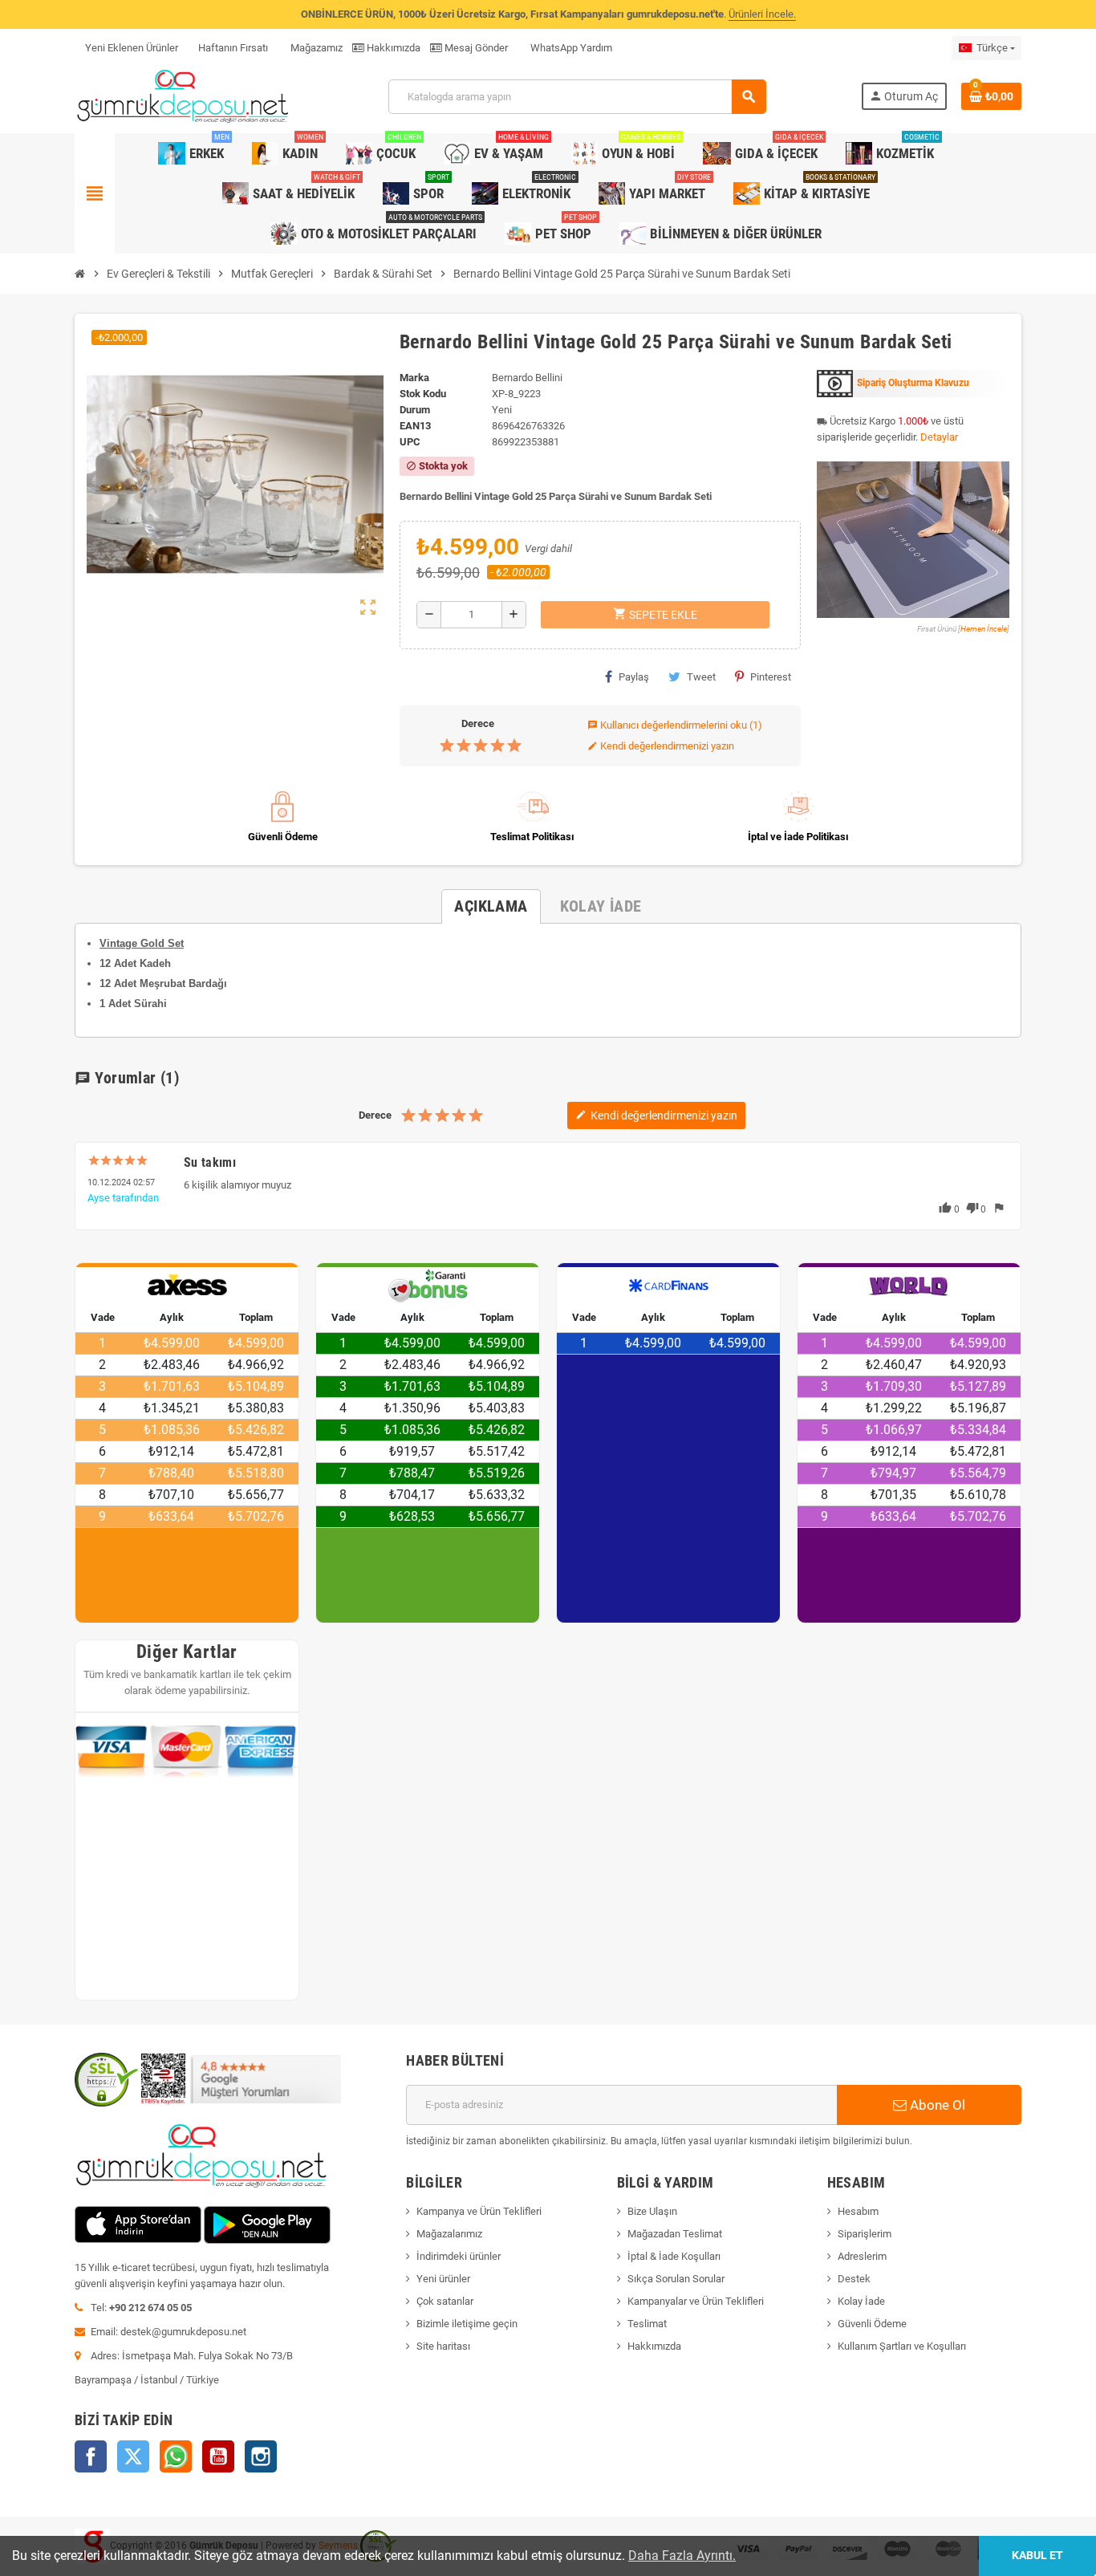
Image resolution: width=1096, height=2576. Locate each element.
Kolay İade (861, 2301)
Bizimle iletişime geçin (467, 2324)
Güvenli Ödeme (872, 2324)
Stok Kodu (423, 394)
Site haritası (443, 2346)
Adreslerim (862, 2256)
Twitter (133, 2456)
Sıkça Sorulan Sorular (676, 2279)
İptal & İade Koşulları (674, 2256)
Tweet (701, 677)
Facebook (91, 2456)
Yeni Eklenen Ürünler (132, 48)
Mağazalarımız (449, 2234)
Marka (414, 378)
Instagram (261, 2456)
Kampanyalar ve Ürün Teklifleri (696, 2301)
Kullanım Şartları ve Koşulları (902, 2346)
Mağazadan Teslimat (675, 2234)
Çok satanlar (445, 2301)
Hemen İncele (984, 629)
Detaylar (939, 437)
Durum (415, 410)
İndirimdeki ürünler (459, 2256)
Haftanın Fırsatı (233, 48)
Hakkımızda (392, 48)
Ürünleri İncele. (762, 14)
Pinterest (771, 677)
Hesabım (858, 2211)
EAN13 (415, 426)
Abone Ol (936, 2105)
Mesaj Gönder (475, 48)
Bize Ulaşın (652, 2211)
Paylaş (634, 677)
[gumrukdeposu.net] (184, 96)
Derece (478, 723)
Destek (854, 2279)
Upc (410, 442)
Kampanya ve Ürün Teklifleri (479, 2211)
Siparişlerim (865, 2234)
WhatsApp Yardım (570, 48)
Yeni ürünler (443, 2279)
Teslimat (647, 2324)
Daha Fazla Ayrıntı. (682, 2556)
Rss (176, 2456)
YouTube (218, 2456)
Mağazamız (315, 48)
